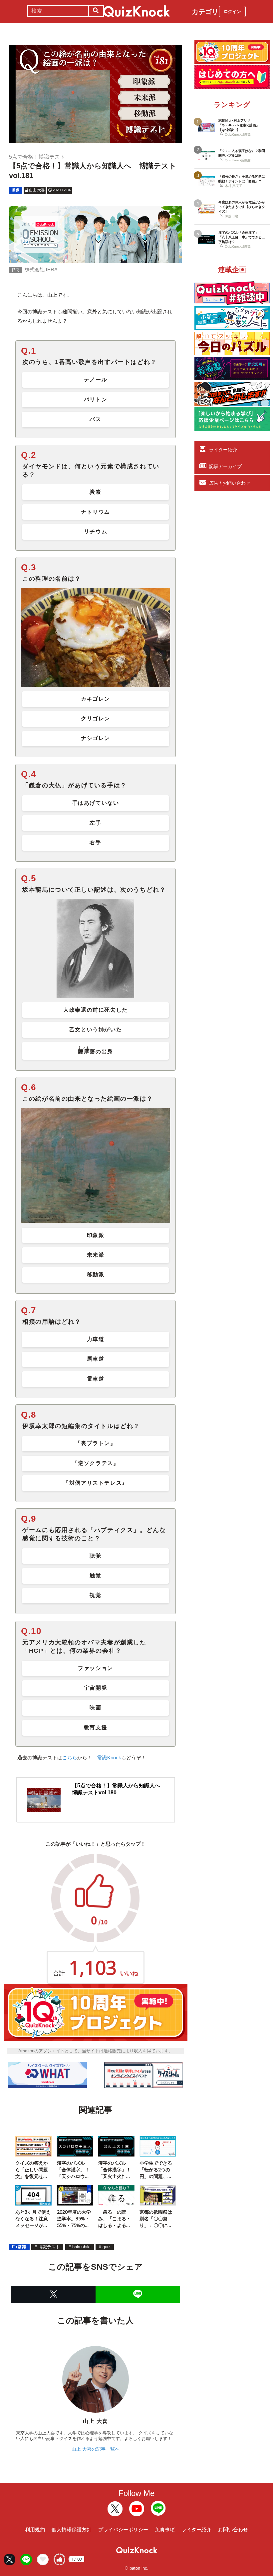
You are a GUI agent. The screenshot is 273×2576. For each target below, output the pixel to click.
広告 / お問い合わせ (230, 483)
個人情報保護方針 (72, 2529)
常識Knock (109, 1757)
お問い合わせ (233, 2529)
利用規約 (35, 2529)
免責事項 (165, 2529)
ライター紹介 (223, 450)
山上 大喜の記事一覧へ (96, 2449)
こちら (70, 1757)
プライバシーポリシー (123, 2529)
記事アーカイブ (225, 466)
